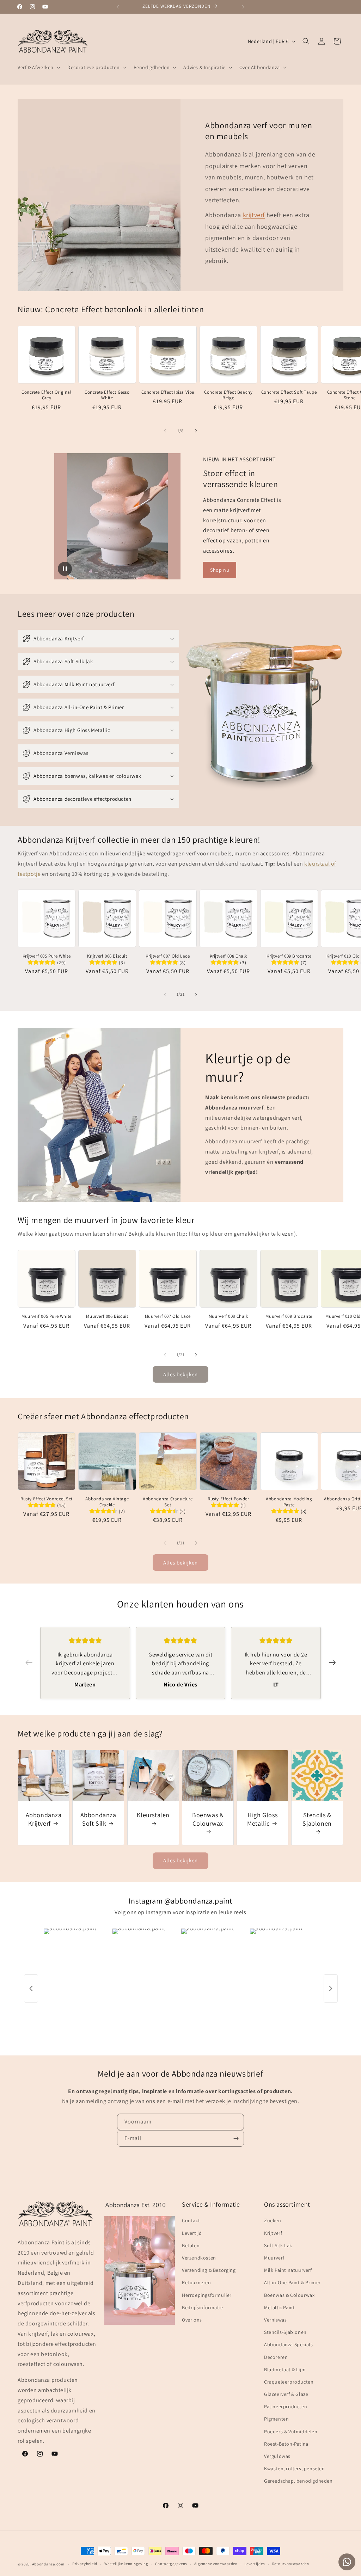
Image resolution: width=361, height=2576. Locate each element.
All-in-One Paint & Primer (292, 2282)
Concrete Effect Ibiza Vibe (168, 392)
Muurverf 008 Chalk (228, 1316)
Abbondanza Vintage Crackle (107, 1502)
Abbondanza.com (48, 2564)
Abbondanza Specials (288, 2344)
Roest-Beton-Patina (286, 2444)
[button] (38, 67)
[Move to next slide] (332, 1663)
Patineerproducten (286, 2406)
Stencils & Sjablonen (317, 1819)
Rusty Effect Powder (228, 1499)
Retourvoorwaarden (291, 2564)
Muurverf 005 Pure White (47, 1316)
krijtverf (254, 215)
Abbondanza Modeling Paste (289, 1502)
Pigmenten (276, 2419)
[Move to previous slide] (29, 1663)
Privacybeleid (85, 2564)
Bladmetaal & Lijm (285, 2369)
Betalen (191, 2245)
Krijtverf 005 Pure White (47, 956)
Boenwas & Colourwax (208, 1819)
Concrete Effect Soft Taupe (289, 392)
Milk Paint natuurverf (288, 2270)
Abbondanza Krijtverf (44, 1819)
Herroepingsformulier (207, 2295)
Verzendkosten (199, 2258)
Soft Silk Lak (278, 2245)
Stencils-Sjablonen (285, 2332)
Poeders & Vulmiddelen (291, 2431)
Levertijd (192, 2233)
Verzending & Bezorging (209, 2270)
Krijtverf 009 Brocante (289, 956)
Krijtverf (273, 2233)
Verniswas (275, 2320)
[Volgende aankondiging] (243, 7)
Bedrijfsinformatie (203, 2307)
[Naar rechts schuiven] (196, 431)
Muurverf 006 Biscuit (107, 1316)
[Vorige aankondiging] (118, 7)
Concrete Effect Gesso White (107, 395)
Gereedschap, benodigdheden (298, 2481)
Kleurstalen (153, 1815)
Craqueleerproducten (289, 2382)
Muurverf (274, 2258)
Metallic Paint (279, 2307)
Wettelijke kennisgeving (126, 2564)
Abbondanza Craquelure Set (168, 1502)
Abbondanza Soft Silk (98, 1819)
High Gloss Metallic (262, 1819)
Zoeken (273, 2220)
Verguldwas (277, 2456)
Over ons (192, 2320)
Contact (191, 2220)
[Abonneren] (236, 2138)
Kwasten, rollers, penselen (295, 2469)
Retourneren (197, 2282)
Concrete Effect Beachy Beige (228, 395)
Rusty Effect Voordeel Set (47, 1499)
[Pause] (65, 569)
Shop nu (220, 570)
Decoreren (276, 2357)
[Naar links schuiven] (165, 431)
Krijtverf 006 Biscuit (107, 956)
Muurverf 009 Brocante (289, 1316)
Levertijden (255, 2564)
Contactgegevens (171, 2564)
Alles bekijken (180, 1374)
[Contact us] (347, 2562)
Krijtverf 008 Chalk (228, 956)
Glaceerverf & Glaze (286, 2394)
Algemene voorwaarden (216, 2564)
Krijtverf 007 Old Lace (168, 956)
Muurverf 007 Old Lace (168, 1316)
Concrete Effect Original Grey (46, 395)
